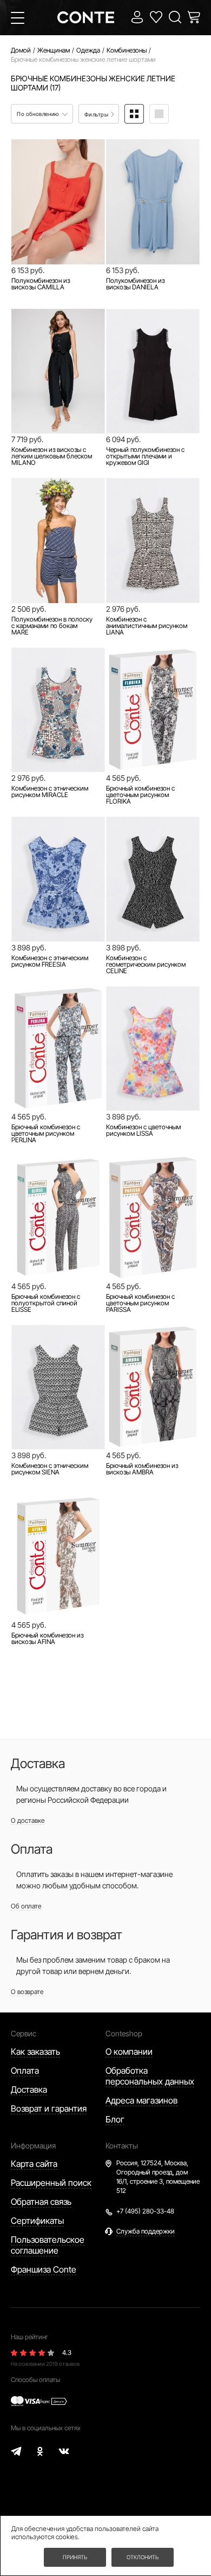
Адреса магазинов (141, 2100)
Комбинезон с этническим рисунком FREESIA (50, 961)
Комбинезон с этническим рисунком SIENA (50, 1469)
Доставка (29, 2089)
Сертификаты (37, 2221)
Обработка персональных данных (150, 2076)
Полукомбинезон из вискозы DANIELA (135, 284)
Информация (33, 2145)
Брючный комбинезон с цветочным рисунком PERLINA (46, 1134)
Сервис (24, 2033)
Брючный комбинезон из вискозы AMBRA (142, 1469)
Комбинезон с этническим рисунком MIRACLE (50, 792)
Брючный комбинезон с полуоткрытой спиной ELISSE (46, 1303)
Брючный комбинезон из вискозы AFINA (47, 1639)
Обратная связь (41, 2202)
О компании (129, 2051)
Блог (115, 2119)
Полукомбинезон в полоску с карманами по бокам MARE (52, 626)
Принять (75, 2557)
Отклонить (143, 2557)
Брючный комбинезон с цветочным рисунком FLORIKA (140, 795)
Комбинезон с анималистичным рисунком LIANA (147, 626)
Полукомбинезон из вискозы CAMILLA (41, 284)
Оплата (25, 2070)
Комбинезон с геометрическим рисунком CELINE (146, 965)
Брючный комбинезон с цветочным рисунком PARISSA (140, 1303)
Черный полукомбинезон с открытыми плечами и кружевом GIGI (145, 456)
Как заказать (35, 2051)
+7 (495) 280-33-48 (145, 2211)
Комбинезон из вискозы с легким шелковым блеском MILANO (52, 456)
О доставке (28, 1820)
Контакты (122, 2145)
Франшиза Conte (44, 2269)
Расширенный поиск (51, 2183)
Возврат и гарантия (49, 2108)
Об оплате (26, 1906)
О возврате (27, 1992)
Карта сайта (34, 2164)
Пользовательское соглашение (48, 2245)
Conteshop (124, 2033)
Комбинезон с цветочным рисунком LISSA (143, 1130)
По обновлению (39, 114)
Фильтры (97, 114)
